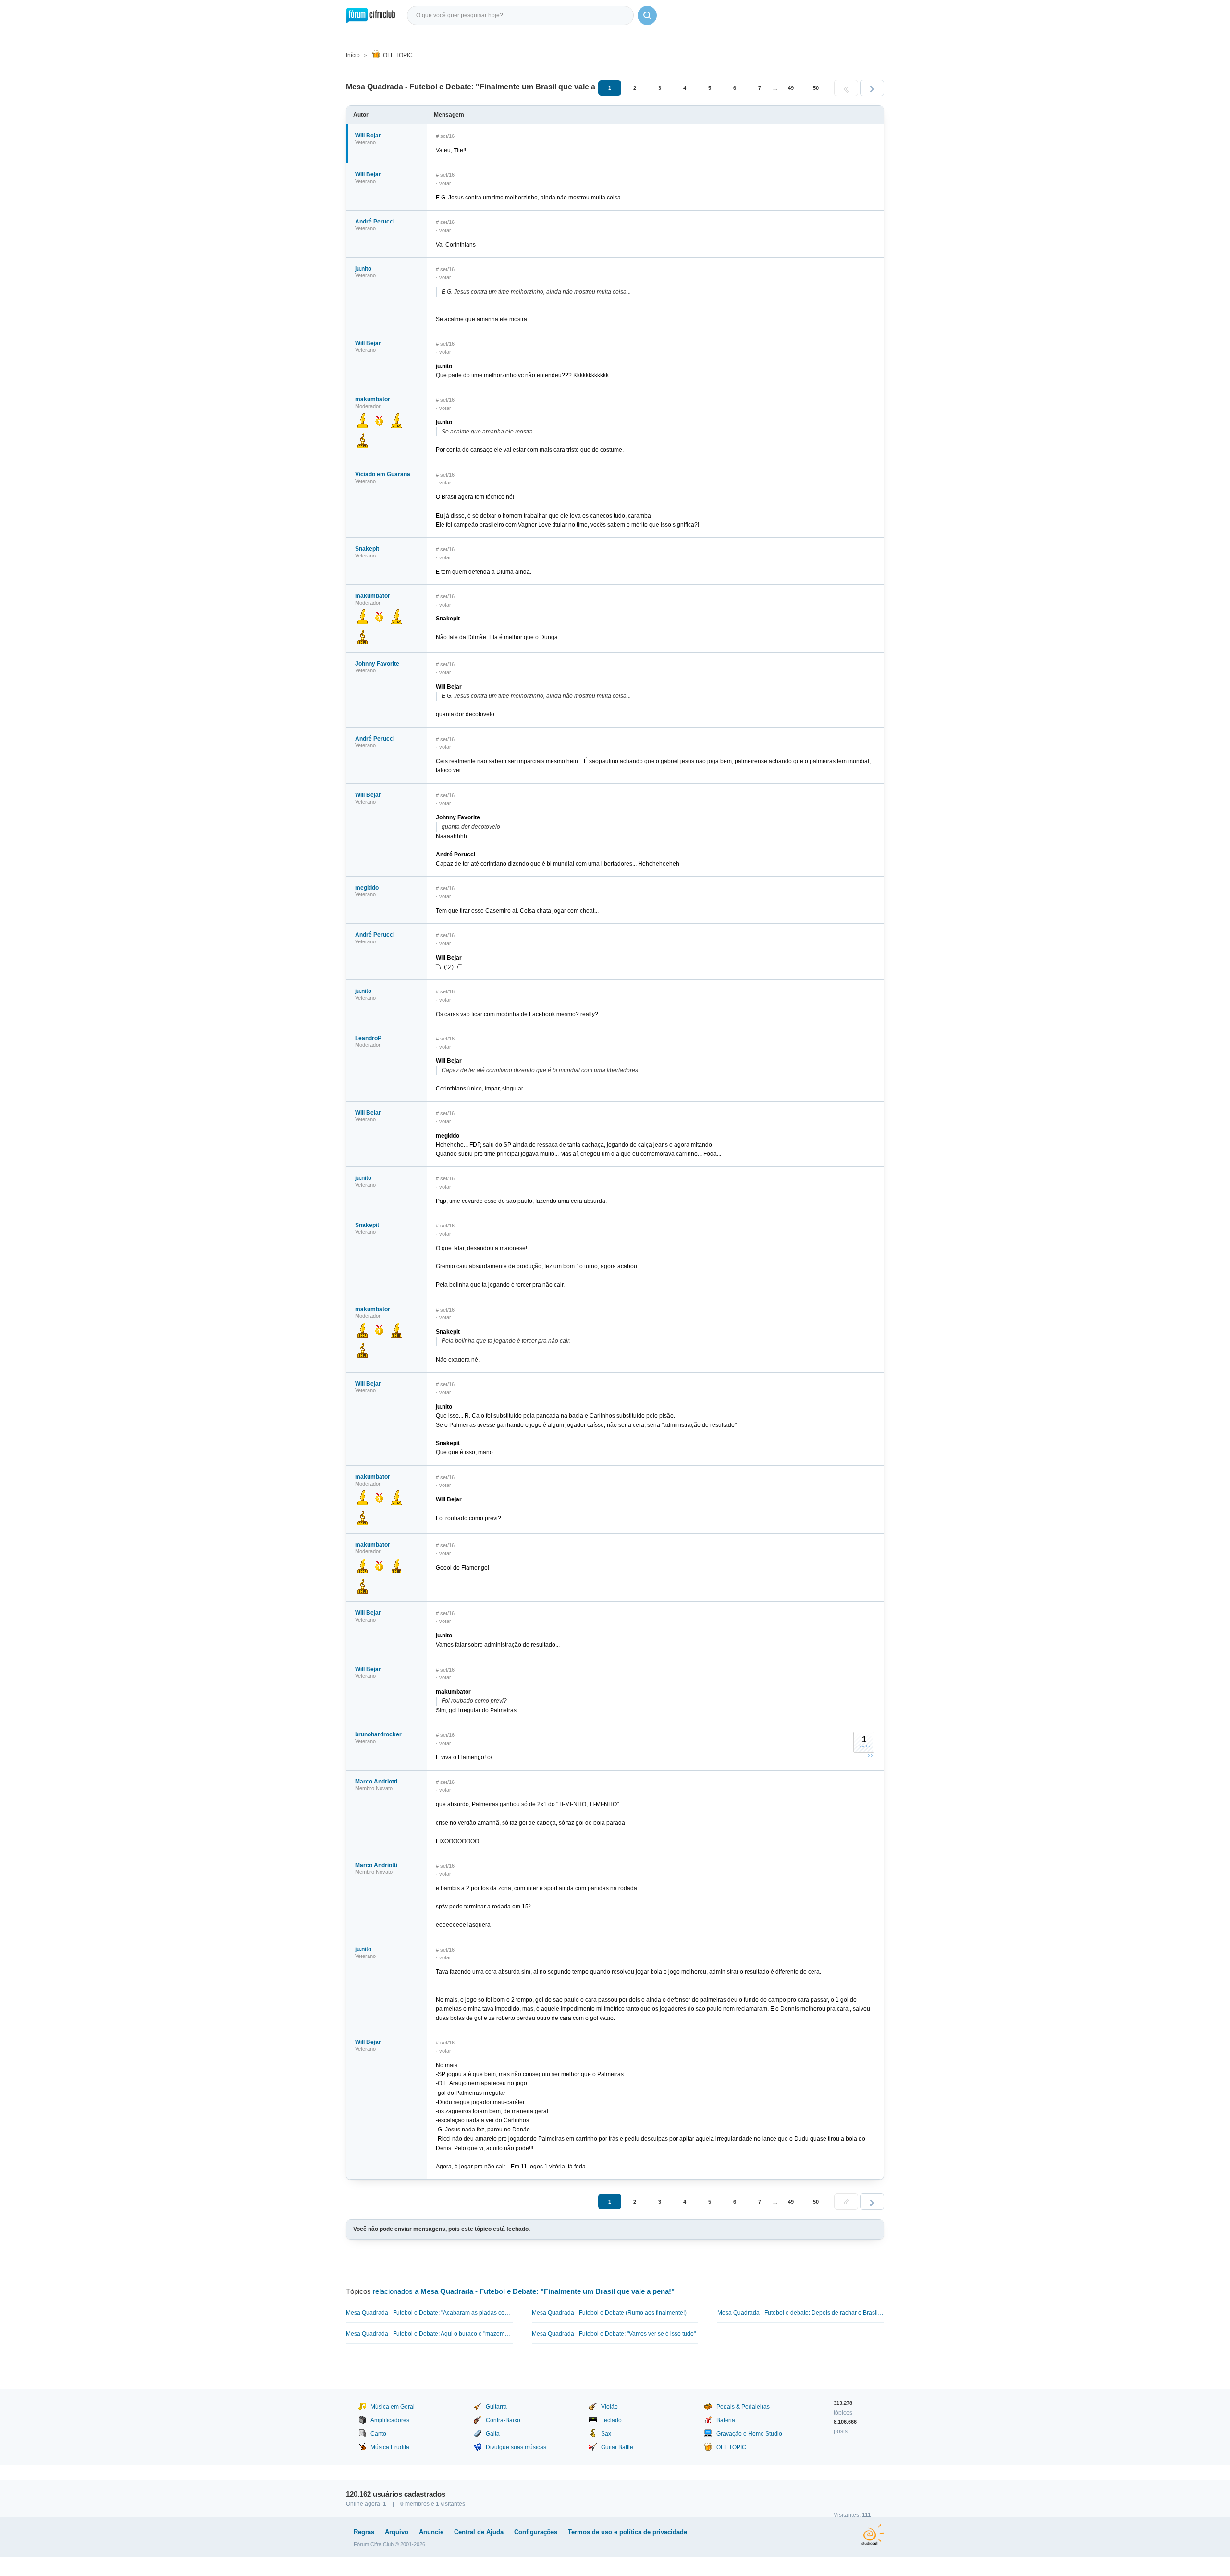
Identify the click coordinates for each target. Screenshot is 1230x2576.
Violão (609, 2407)
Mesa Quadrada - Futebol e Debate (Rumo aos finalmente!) (609, 2313)
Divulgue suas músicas (516, 2447)
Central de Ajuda (479, 2532)
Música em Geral (393, 2407)
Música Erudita (390, 2447)
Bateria (726, 2420)
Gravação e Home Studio (749, 2434)
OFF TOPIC (398, 55)
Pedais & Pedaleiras (743, 2407)
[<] (846, 88)
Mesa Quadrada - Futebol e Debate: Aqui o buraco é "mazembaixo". (429, 2334)
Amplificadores (390, 2420)
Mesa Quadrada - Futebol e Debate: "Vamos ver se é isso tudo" (614, 2334)
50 (816, 88)
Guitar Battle (617, 2447)
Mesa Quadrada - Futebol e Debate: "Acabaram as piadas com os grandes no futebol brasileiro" (429, 2313)
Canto (378, 2434)
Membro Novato (374, 1788)
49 (791, 88)
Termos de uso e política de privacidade (627, 2532)
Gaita (493, 2434)
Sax (606, 2434)
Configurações (536, 2532)
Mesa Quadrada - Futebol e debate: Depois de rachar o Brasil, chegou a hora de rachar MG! (801, 2313)
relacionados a (524, 2291)
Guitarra (496, 2407)
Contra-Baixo (503, 2420)
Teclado (611, 2420)
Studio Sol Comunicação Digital (873, 2535)
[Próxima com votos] (870, 1755)
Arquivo (397, 2532)
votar (445, 183)
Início (353, 55)
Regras (364, 2532)
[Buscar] (647, 15)
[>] (872, 88)
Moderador (368, 406)
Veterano (365, 142)
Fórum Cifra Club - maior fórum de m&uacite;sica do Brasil (371, 15)
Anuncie (431, 2532)
